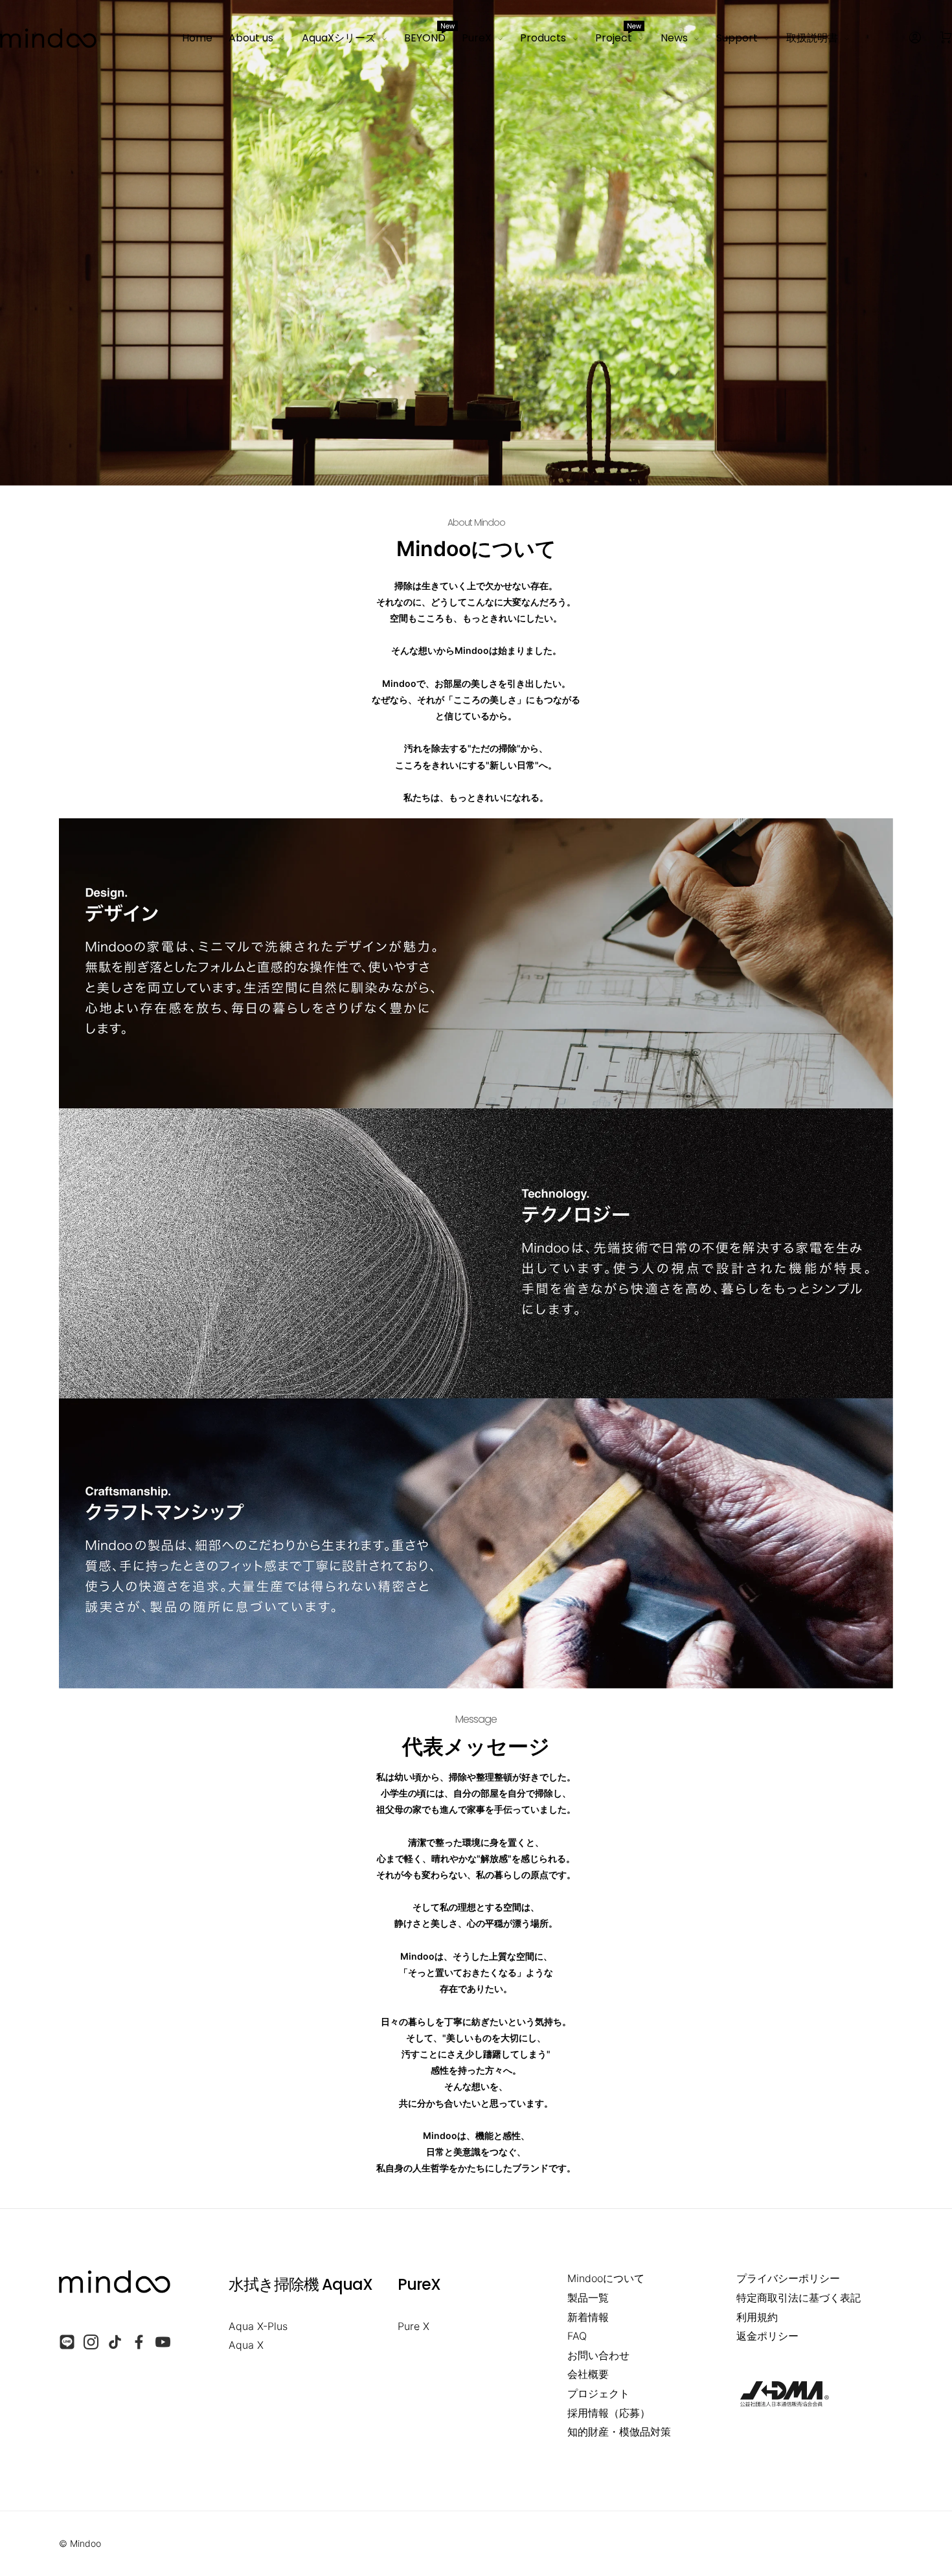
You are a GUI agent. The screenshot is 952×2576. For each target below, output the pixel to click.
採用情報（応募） (609, 2413)
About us (251, 38)
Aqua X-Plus (258, 2326)
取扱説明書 (812, 38)
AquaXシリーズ (339, 38)
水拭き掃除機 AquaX (300, 2284)
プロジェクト (598, 2393)
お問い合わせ (598, 2355)
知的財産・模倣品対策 (619, 2432)
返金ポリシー (767, 2336)
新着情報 (588, 2317)
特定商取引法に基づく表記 (799, 2298)
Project (618, 36)
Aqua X (246, 2345)
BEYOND (425, 36)
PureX (477, 38)
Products (543, 38)
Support (737, 38)
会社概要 (588, 2374)
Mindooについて (606, 2278)
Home (197, 38)
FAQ (577, 2336)
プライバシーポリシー (788, 2278)
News (674, 38)
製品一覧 (588, 2298)
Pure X (414, 2326)
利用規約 (757, 2317)
